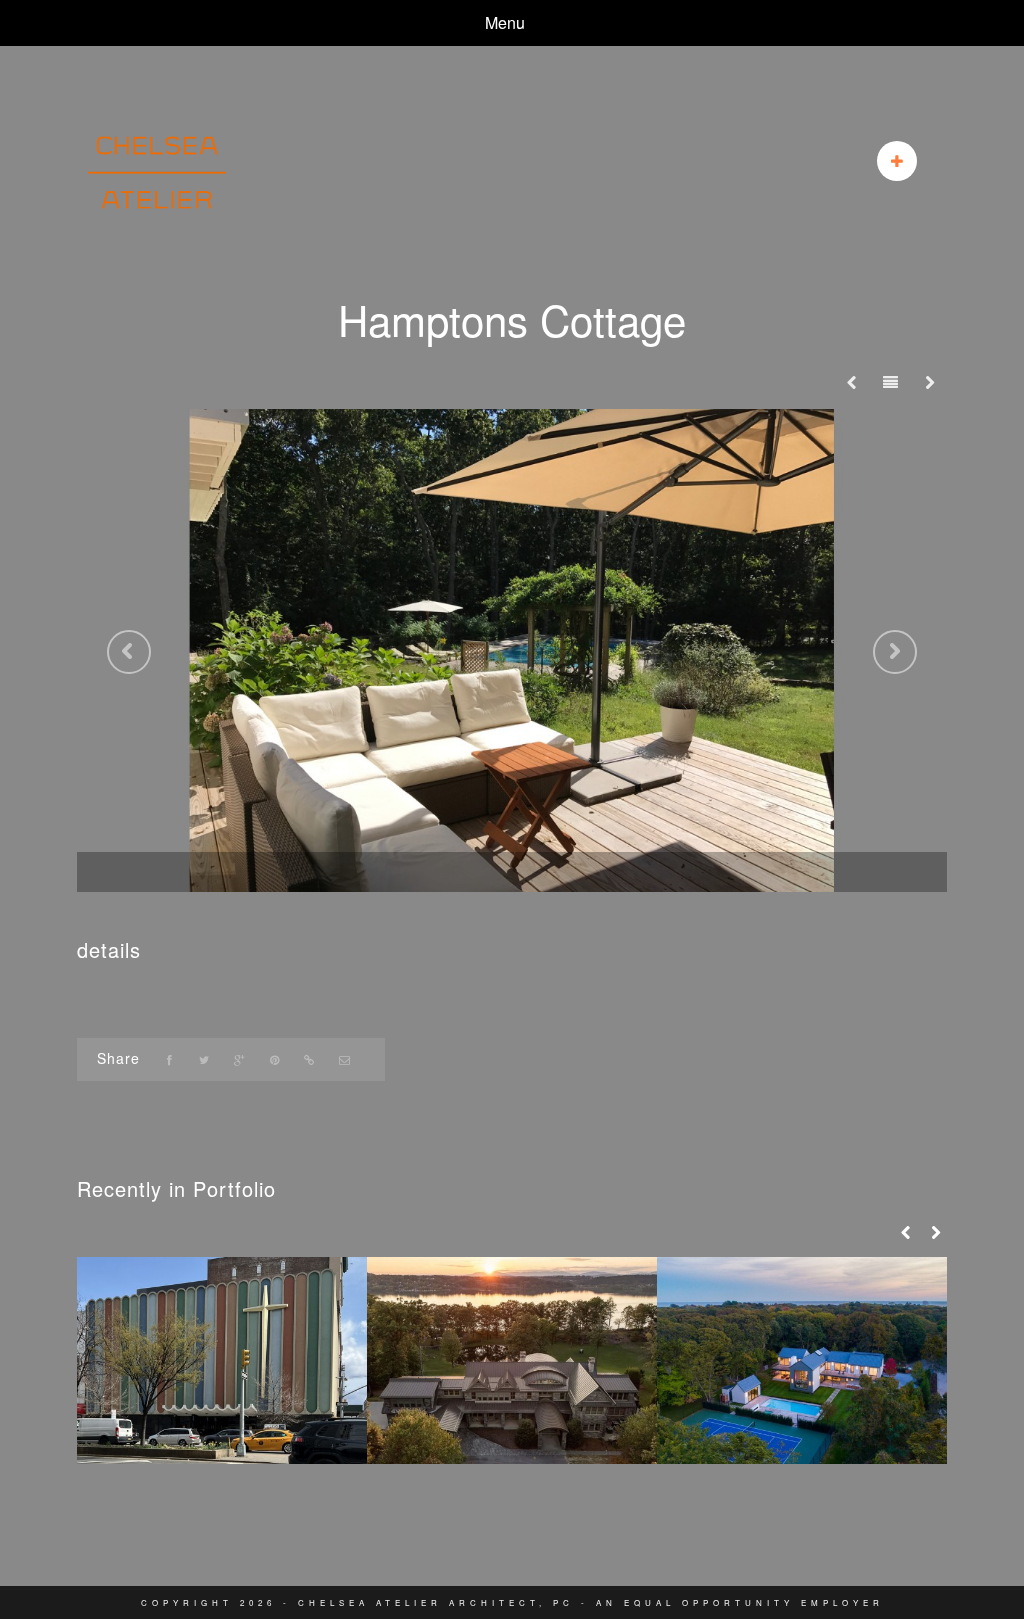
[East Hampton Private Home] (802, 1360)
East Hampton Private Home (802, 1423)
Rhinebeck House (512, 1423)
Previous (129, 652)
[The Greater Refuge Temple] (222, 1360)
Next (895, 652)
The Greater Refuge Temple (222, 1423)
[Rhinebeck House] (512, 1360)
